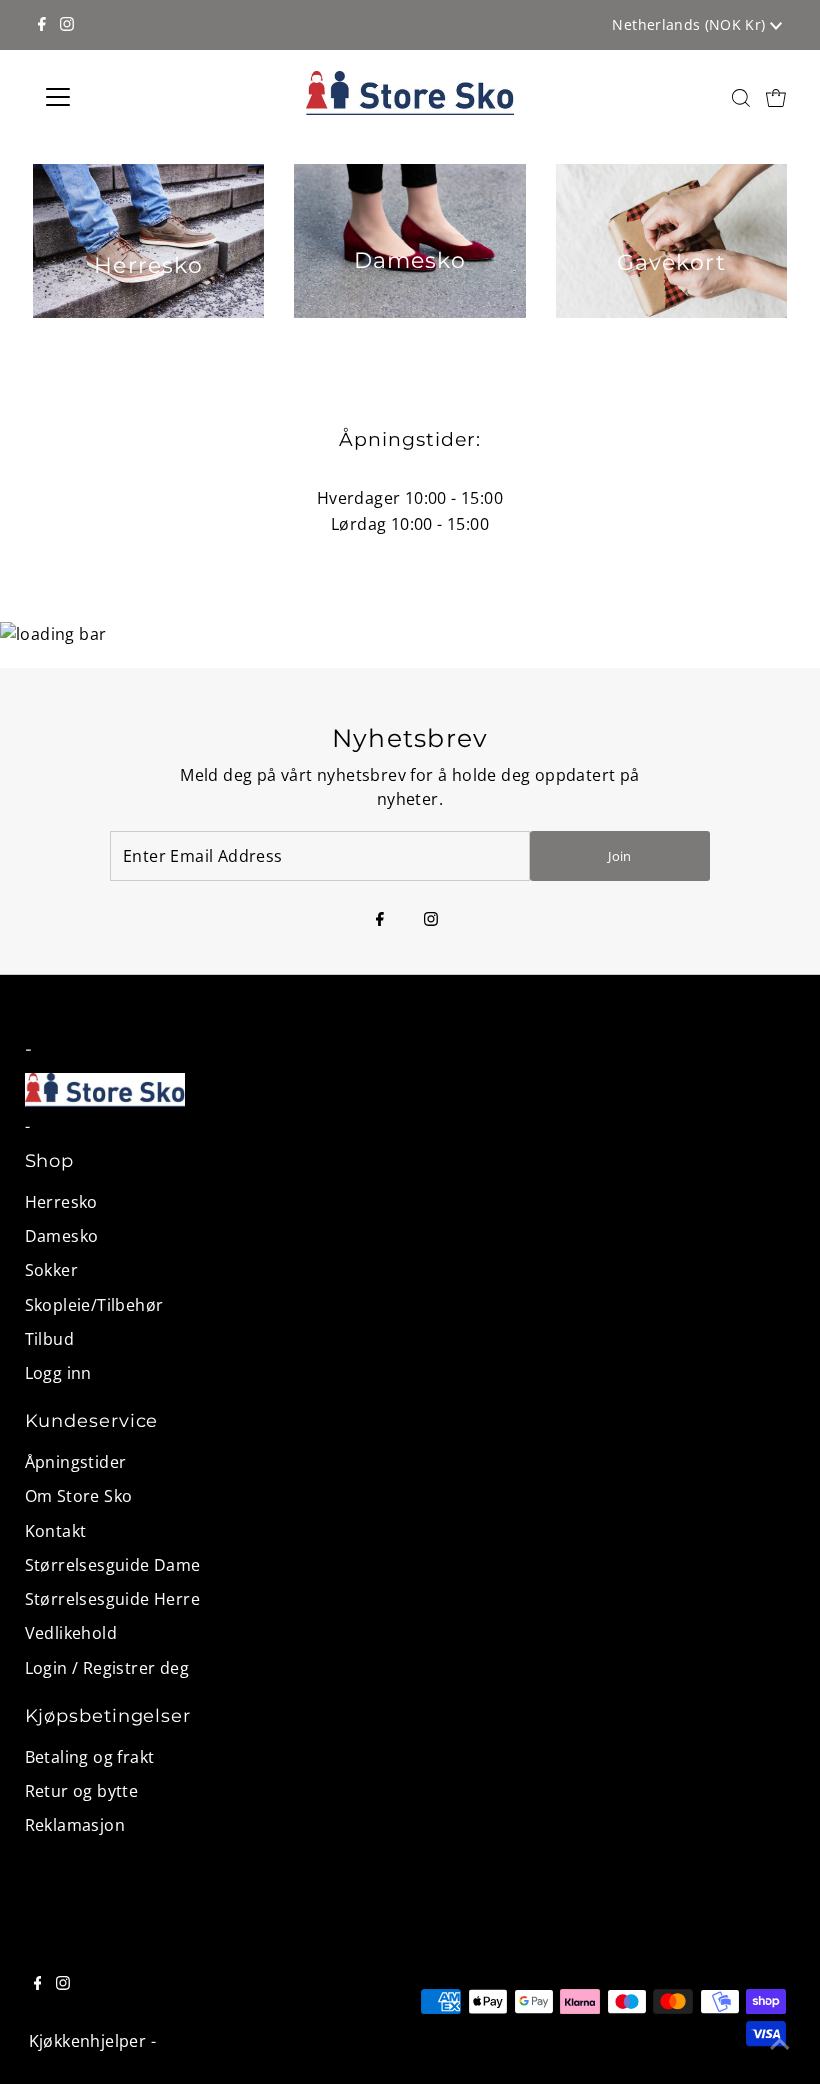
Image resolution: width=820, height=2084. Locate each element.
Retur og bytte (82, 1791)
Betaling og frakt (90, 1757)
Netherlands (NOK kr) (690, 24)
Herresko (61, 1202)
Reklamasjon (75, 1825)
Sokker (51, 1270)
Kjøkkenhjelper (88, 2041)
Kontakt (56, 1531)
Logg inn (58, 1373)
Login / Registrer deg (107, 1668)
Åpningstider (76, 1462)
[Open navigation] (122, 97)
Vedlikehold (71, 1633)
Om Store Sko (79, 1496)
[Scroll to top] (780, 2044)
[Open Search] (741, 97)
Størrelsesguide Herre (112, 1599)
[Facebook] (42, 25)
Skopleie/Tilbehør (94, 1305)
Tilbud (49, 1339)
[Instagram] (67, 25)
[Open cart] (776, 97)
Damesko (62, 1236)
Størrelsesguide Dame (113, 1565)
